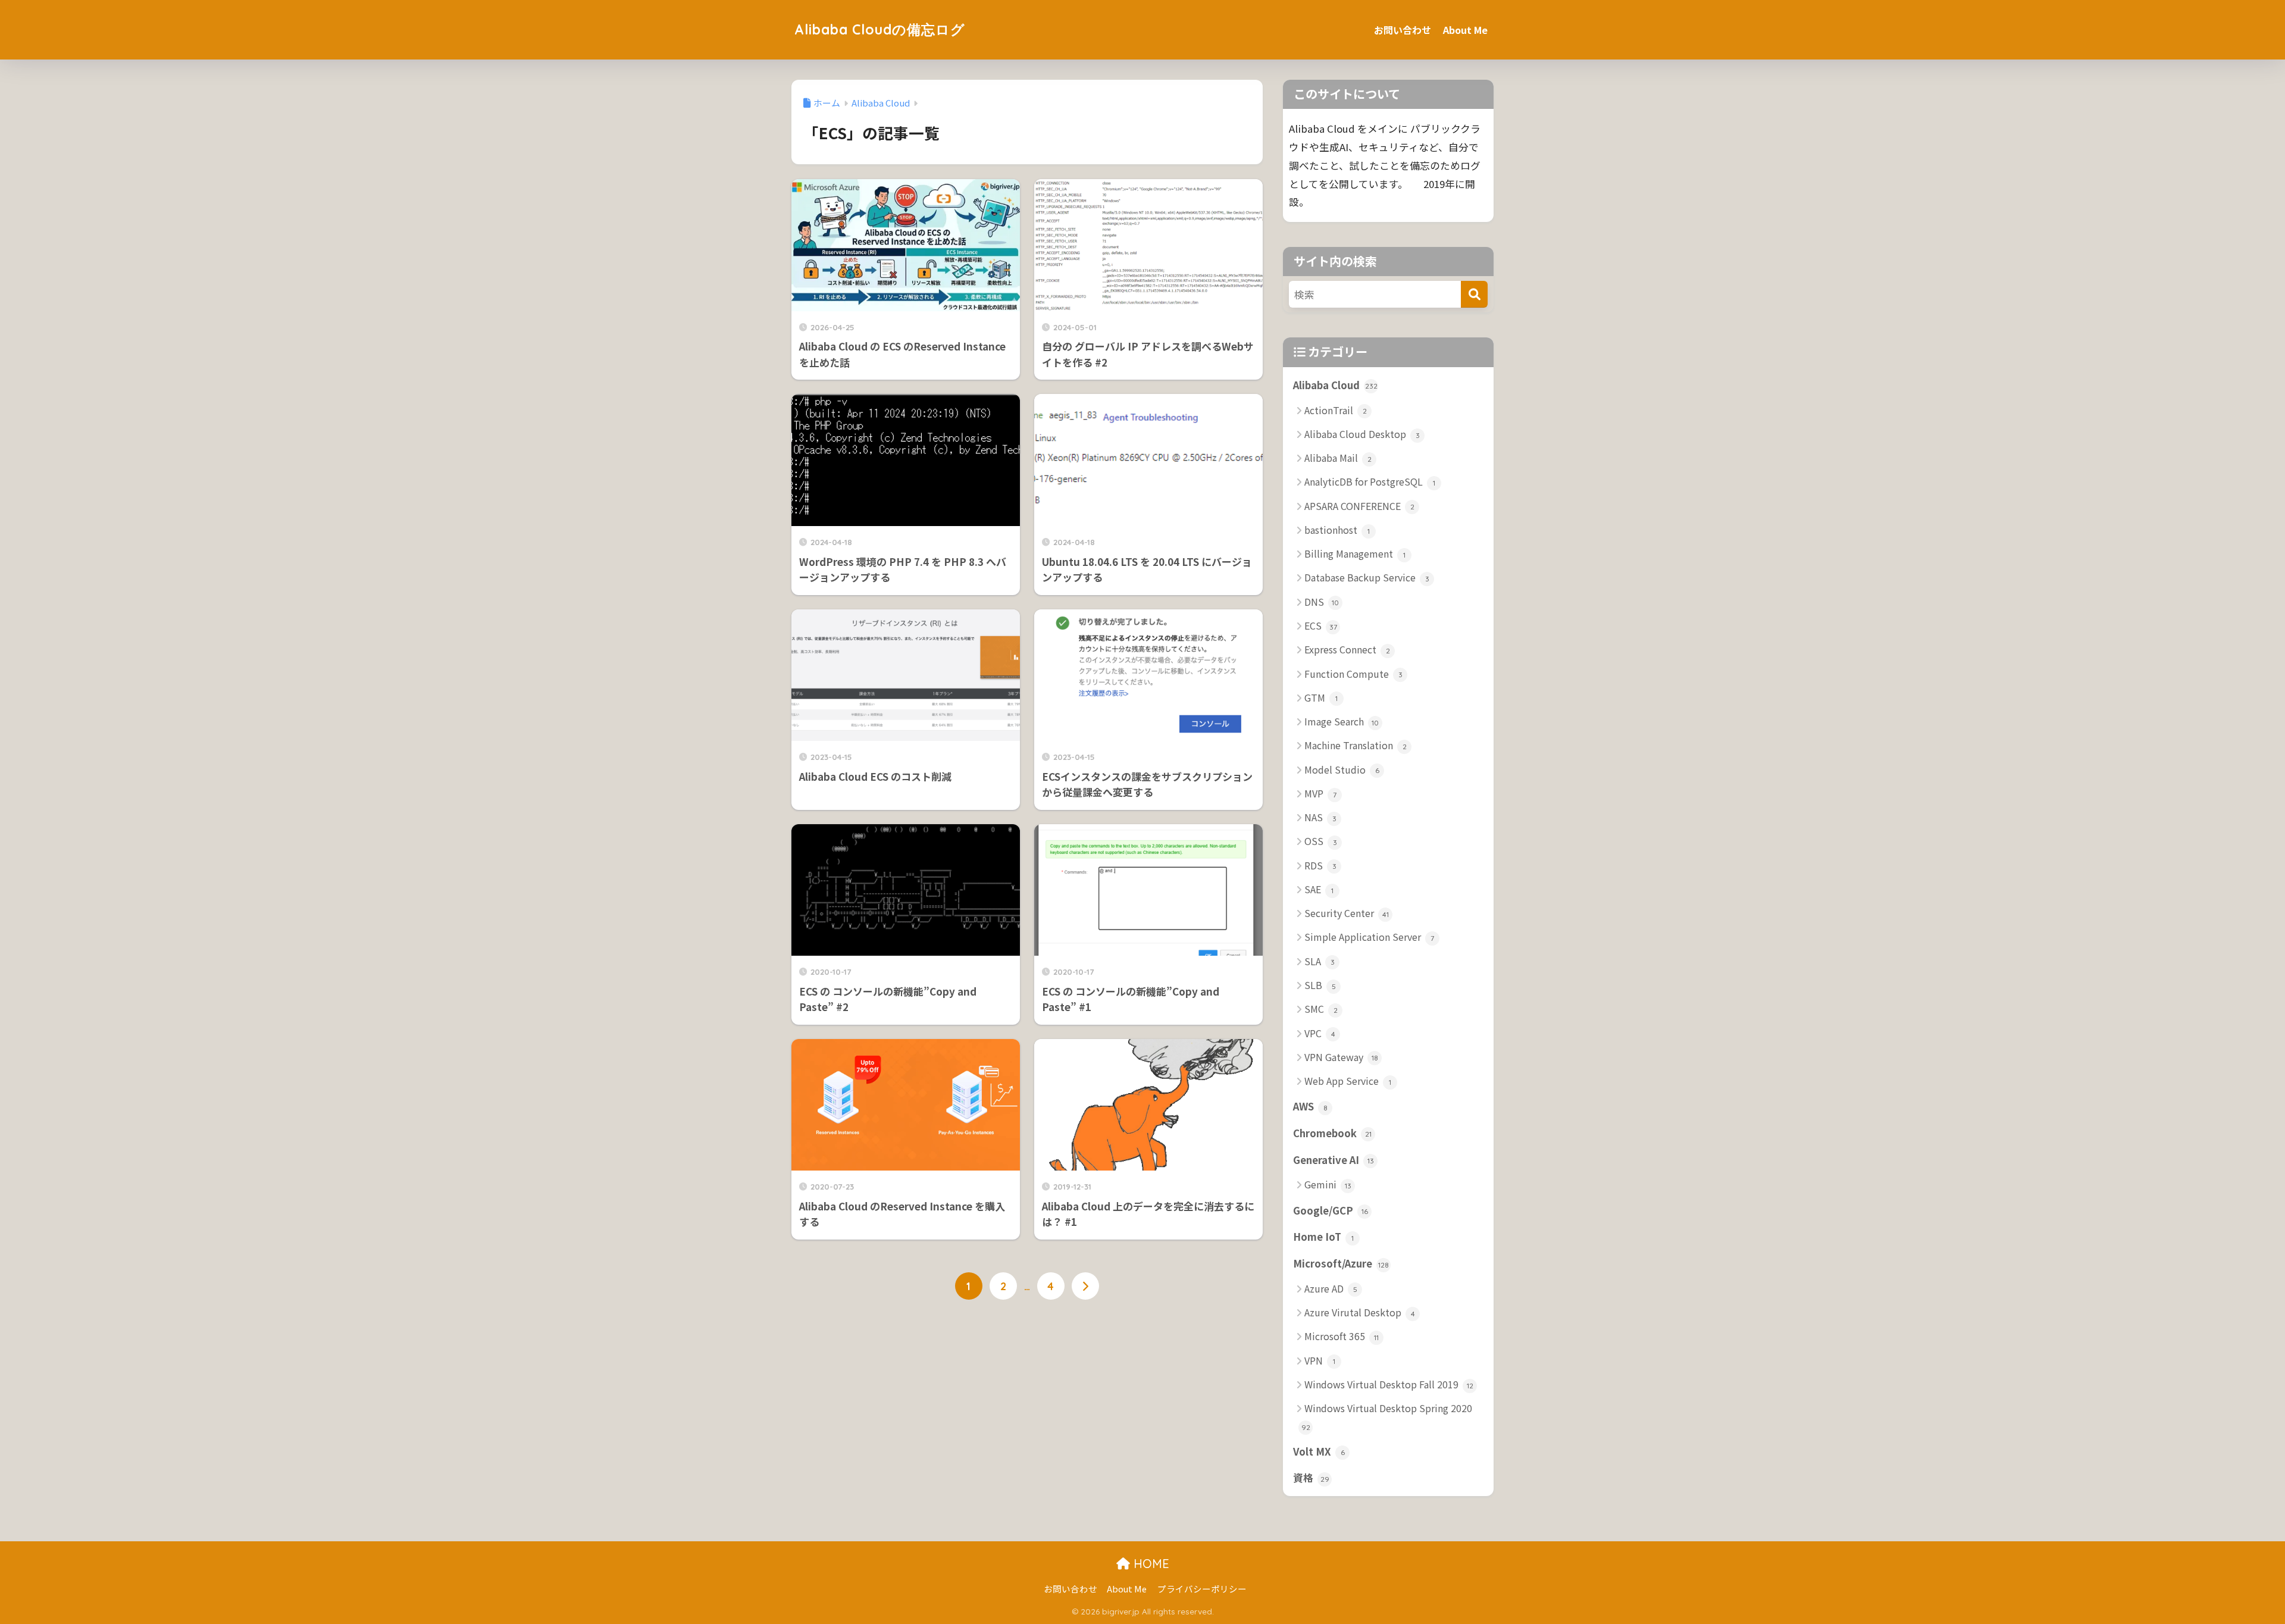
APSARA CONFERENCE (1359, 506)
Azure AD (1331, 1288)
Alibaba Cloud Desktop (1362, 434)
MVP (1320, 793)
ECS (1321, 625)
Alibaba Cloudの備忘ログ (880, 29)
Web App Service (1348, 1081)
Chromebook (1332, 1133)
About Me (1465, 30)
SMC (1321, 1009)
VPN (1320, 1360)
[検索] (1474, 294)
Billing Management (1355, 553)
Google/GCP (1331, 1210)
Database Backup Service (1367, 577)
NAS (1320, 817)
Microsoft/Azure (1341, 1263)
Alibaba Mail (1338, 458)
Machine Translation (1356, 745)
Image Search (1342, 721)
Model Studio (1342, 769)
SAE (1319, 889)
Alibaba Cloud (1335, 385)
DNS (1322, 602)
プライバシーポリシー (1202, 1589)
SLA (1320, 961)
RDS (1320, 865)
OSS (1321, 841)
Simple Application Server (1369, 937)
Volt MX (1319, 1451)
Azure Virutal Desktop (1360, 1312)
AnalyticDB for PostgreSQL (1370, 481)
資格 (1311, 1478)
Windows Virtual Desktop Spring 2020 (1387, 1416)
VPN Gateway (1341, 1057)
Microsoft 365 (1342, 1336)
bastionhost (1337, 530)
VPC (1320, 1033)
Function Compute (1353, 674)
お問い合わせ (1403, 30)
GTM (1321, 697)
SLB (1320, 985)
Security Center (1347, 913)
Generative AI (1334, 1160)
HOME (1150, 1564)
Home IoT (1323, 1237)
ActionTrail (1336, 410)
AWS (1310, 1106)
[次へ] (1085, 1286)
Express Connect (1347, 649)
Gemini (1328, 1184)
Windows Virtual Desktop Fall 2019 (1389, 1384)
